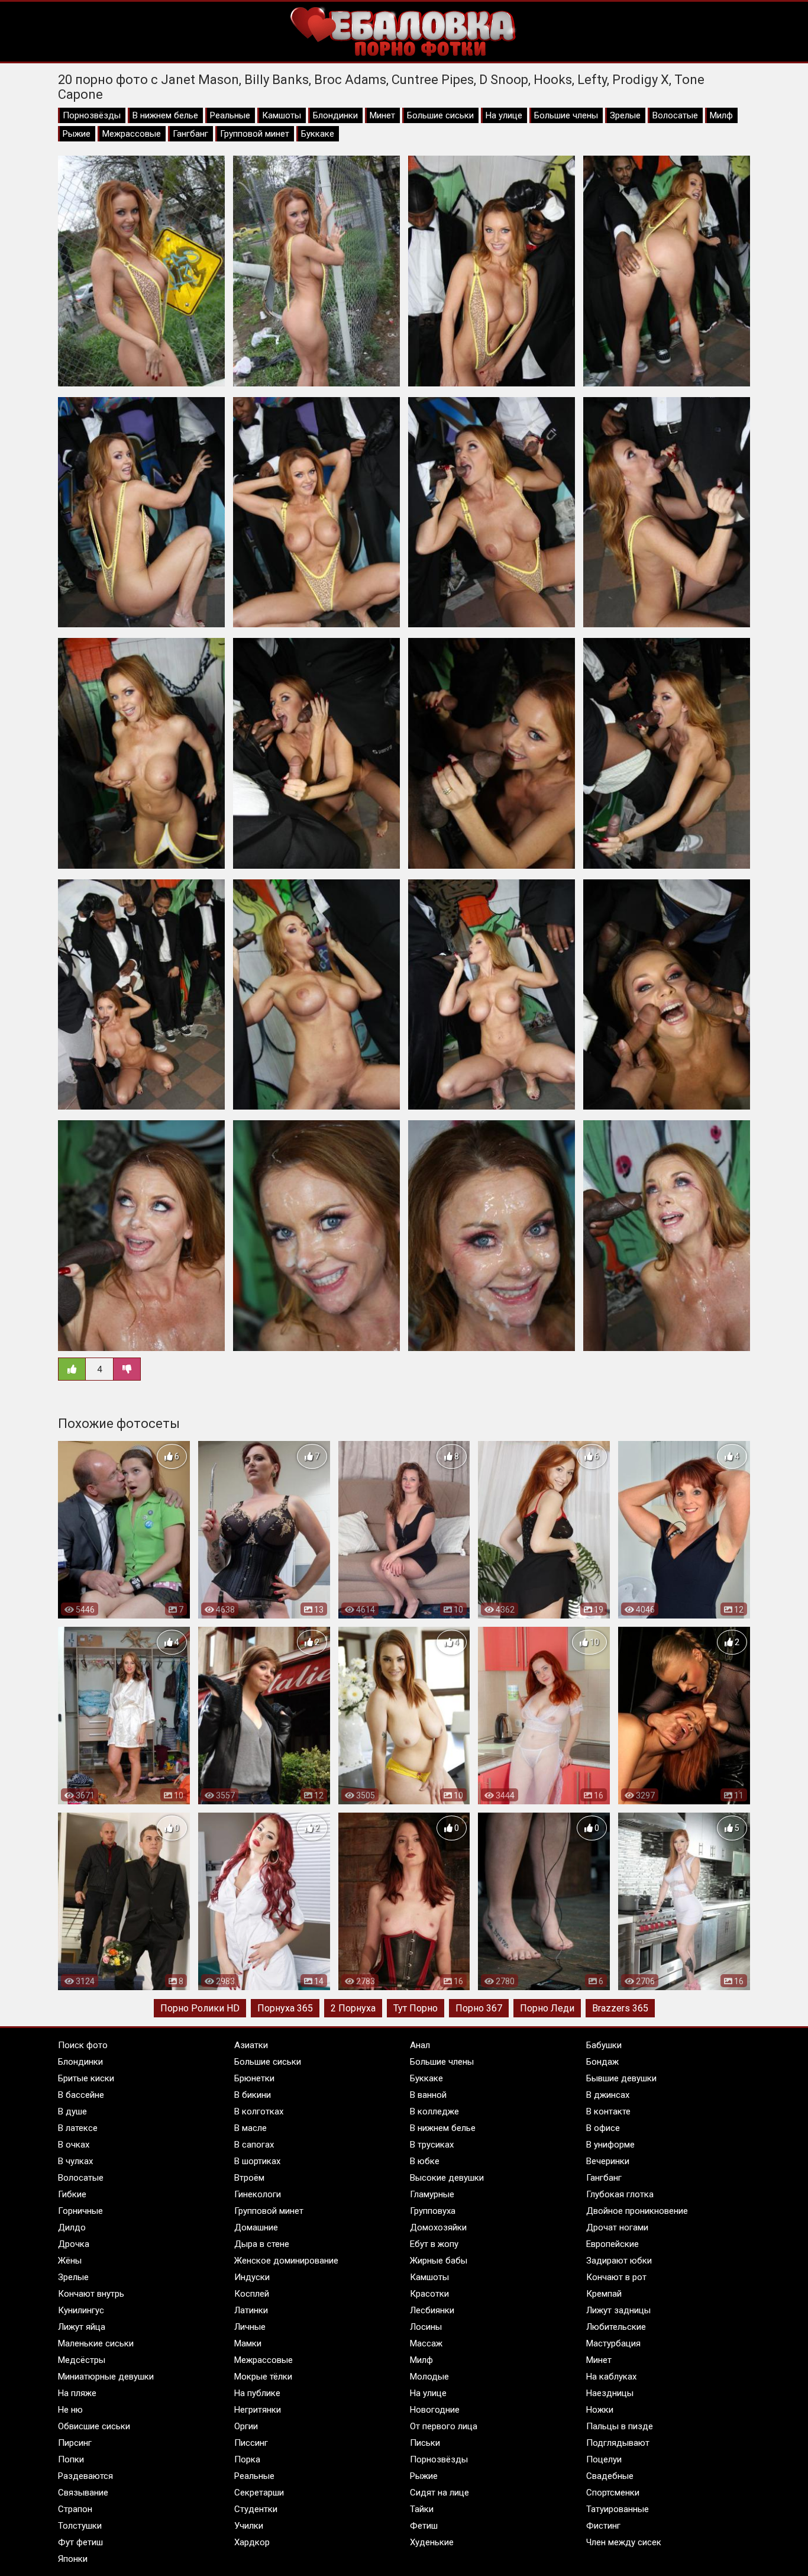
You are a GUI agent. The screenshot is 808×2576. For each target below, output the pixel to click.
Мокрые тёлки (263, 2377)
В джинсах (608, 2095)
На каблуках (611, 2377)
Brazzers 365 (620, 2008)
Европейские (613, 2244)
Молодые (429, 2377)
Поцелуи (604, 2459)
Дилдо (72, 2227)
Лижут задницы (618, 2310)
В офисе (603, 2128)
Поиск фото (83, 2045)
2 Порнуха (353, 2008)
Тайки (422, 2509)
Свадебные (610, 2476)
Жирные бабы (439, 2261)
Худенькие (432, 2542)
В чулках (75, 2161)
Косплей (252, 2294)
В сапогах (254, 2145)
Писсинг (251, 2443)
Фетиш (424, 2526)
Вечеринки (608, 2161)
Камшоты (282, 115)
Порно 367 (479, 2008)
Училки (249, 2526)
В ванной (428, 2095)
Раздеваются (85, 2476)
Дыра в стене (262, 2244)
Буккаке (318, 134)
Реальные (230, 115)
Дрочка (74, 2244)
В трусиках (432, 2145)
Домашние (256, 2227)
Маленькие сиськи (96, 2343)
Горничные (80, 2211)
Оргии (246, 2426)
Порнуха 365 (285, 2008)
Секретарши (259, 2493)
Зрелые (625, 115)
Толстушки (80, 2526)
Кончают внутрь (91, 2294)
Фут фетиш (80, 2542)
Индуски (252, 2277)
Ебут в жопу (434, 2244)
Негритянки (258, 2410)
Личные (250, 2327)
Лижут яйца (82, 2327)
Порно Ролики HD (200, 2008)
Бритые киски (86, 2078)
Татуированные (618, 2509)
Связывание (83, 2493)
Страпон (75, 2509)
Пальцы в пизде (620, 2426)
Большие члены (566, 115)
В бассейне (81, 2095)
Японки (73, 2559)
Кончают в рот (616, 2277)
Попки (71, 2459)
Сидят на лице (439, 2493)
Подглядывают (618, 2443)
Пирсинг (75, 2443)
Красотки (429, 2294)
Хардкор (252, 2542)
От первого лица (444, 2426)
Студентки (256, 2509)
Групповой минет (255, 134)
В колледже (434, 2111)
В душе (72, 2111)
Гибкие (72, 2194)
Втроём (249, 2178)
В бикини (253, 2095)
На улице (504, 115)
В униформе (610, 2145)
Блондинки (335, 115)
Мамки (248, 2343)
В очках (74, 2145)
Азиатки (251, 2045)
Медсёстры (82, 2360)
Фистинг (603, 2526)
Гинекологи (258, 2194)
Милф (721, 115)
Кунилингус (81, 2310)
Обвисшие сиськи (94, 2426)
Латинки (251, 2310)
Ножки (600, 2410)
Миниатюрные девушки (106, 2377)
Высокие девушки (447, 2178)
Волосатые (675, 115)
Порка (247, 2459)
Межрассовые (132, 134)
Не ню (70, 2410)
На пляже (77, 2393)
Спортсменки (613, 2493)
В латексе (78, 2128)
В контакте (608, 2111)
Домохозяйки (438, 2227)
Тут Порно (416, 2008)
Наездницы (610, 2393)
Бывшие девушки (621, 2078)
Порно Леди (547, 2008)
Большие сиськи (440, 115)
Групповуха (433, 2211)
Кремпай (604, 2294)
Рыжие (77, 134)
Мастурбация (613, 2343)
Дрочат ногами (617, 2227)
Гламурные (432, 2194)
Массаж (426, 2343)
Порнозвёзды (92, 115)
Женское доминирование (286, 2261)
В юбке (425, 2161)
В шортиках (257, 2161)
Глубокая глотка (620, 2194)
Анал (420, 2045)
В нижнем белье (165, 115)
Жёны (70, 2261)
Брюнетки (254, 2078)
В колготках (259, 2111)
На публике (257, 2393)
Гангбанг (190, 134)
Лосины (426, 2327)
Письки (425, 2443)
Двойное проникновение (637, 2211)
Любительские (616, 2327)
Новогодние (435, 2410)
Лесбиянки (432, 2310)
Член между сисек (624, 2542)
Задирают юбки (619, 2261)
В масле (251, 2128)
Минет (382, 115)
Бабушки (604, 2045)
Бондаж (602, 2062)
